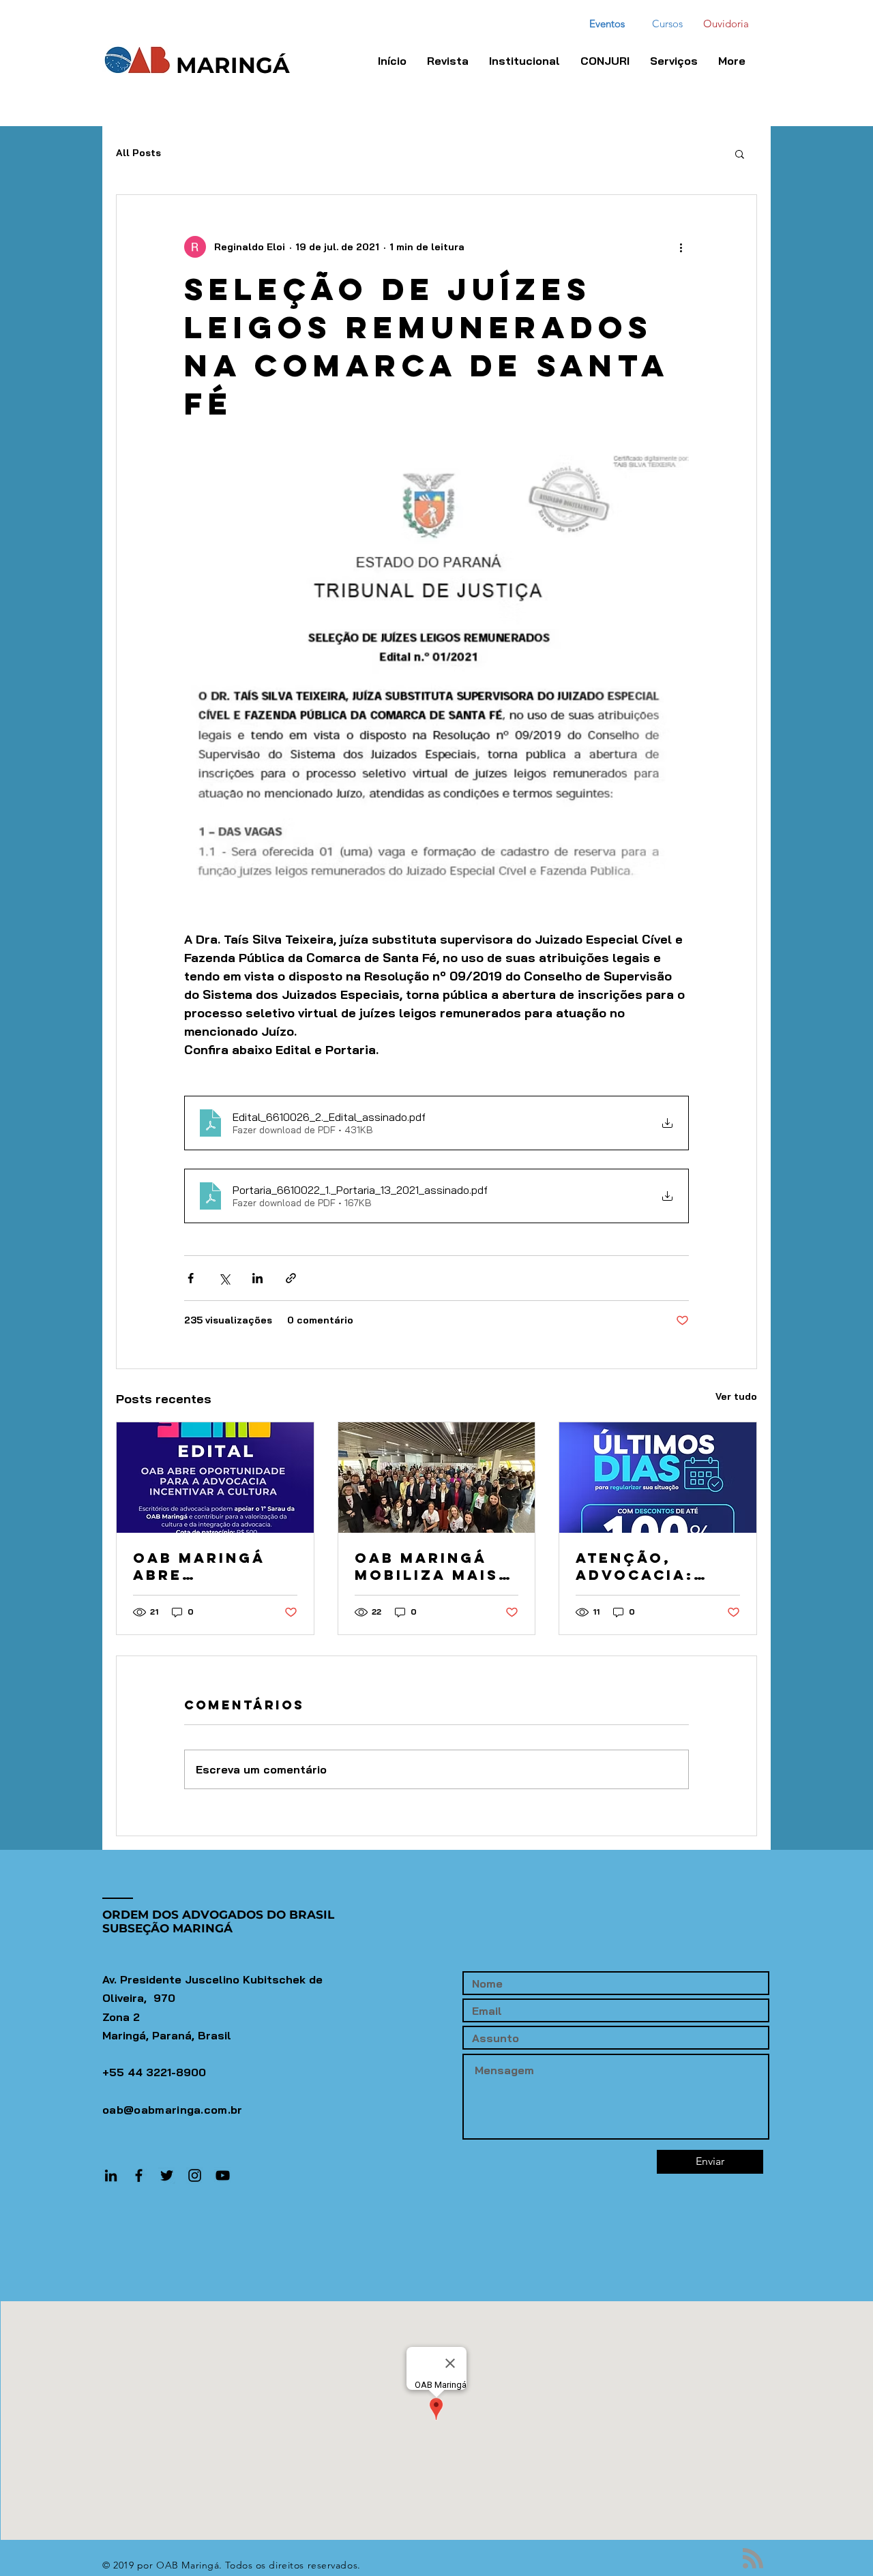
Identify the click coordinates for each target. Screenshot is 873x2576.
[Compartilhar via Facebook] (191, 1278)
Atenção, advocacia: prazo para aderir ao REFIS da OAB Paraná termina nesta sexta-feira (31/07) (656, 1566)
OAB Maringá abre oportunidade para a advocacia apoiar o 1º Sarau (207, 1566)
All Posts (138, 153)
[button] (605, 61)
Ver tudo (736, 1396)
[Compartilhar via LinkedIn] (257, 1278)
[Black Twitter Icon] (167, 2175)
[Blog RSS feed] (753, 2559)
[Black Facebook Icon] (139, 2175)
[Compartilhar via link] (291, 1278)
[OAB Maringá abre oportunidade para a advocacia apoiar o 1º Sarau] (215, 1478)
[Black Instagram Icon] (195, 2175)
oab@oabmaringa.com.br (173, 2110)
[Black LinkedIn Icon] (111, 2175)
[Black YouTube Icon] (223, 2175)
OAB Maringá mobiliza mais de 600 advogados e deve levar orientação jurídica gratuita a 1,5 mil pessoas (427, 1566)
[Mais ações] (681, 247)
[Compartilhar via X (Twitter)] (224, 1278)
